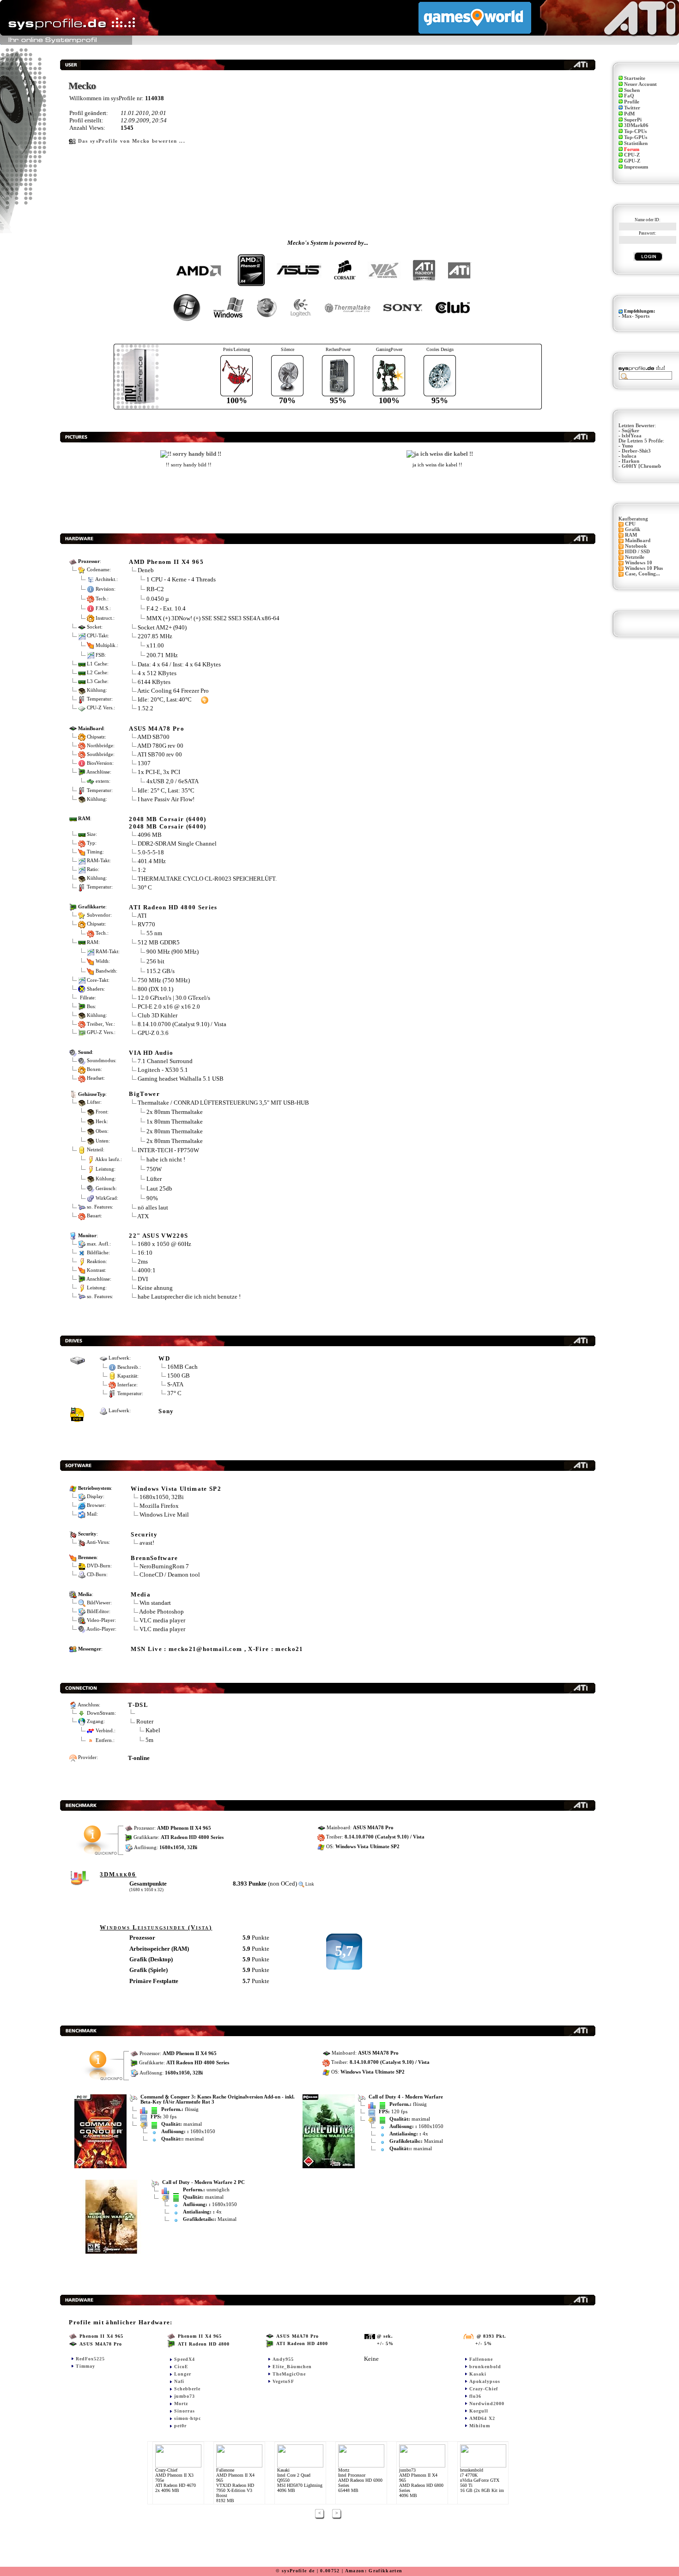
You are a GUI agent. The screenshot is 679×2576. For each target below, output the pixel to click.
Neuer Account (640, 84)
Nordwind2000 (487, 2404)
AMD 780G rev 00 (160, 746)
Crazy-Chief (484, 2389)
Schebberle (187, 2389)
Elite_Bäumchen (292, 2367)
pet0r (180, 2426)
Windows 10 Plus (644, 568)
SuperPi (633, 120)
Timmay (85, 2366)
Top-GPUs (636, 137)
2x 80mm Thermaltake (175, 1111)
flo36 (475, 2396)
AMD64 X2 (482, 2418)
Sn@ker (630, 431)
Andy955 (283, 2359)
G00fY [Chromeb (641, 466)
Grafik (633, 529)
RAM (631, 535)
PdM (629, 114)
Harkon (630, 461)
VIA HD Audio (151, 1053)
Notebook (636, 546)
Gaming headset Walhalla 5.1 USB (181, 1079)
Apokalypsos (485, 2381)
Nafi (179, 2381)
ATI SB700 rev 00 (160, 754)
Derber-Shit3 (636, 451)
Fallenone (481, 2359)
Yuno (627, 446)
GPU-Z (632, 161)
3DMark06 (636, 125)
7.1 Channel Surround (165, 1061)
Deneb (146, 570)
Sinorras (185, 2411)
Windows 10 (639, 563)
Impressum (636, 167)
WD (164, 1358)
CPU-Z (632, 155)
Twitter (632, 108)
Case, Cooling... (643, 574)
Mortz (181, 2404)
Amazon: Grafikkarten (374, 2571)
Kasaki (478, 2374)
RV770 (146, 924)
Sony (166, 1411)
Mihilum (480, 2426)
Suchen (632, 90)
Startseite (635, 78)
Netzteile (635, 557)
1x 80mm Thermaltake (175, 1121)
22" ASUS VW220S (158, 1236)
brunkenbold (485, 2367)
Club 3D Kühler (158, 1015)
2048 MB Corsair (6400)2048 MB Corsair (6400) (167, 823)
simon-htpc (188, 2418)
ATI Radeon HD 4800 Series (173, 907)
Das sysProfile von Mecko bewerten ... (132, 141)
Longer (183, 2374)
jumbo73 (185, 2396)
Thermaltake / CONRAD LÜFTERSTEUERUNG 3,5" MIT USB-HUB (223, 1103)
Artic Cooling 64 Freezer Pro (173, 691)
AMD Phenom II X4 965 (166, 562)
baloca (629, 456)
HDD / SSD (637, 552)
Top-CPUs (635, 131)
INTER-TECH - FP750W (168, 1150)
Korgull (479, 2411)
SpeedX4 (185, 2359)
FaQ (629, 96)
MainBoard (638, 541)
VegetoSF (283, 2381)
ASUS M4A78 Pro (157, 729)
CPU (630, 524)
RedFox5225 (90, 2359)
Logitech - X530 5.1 (163, 1070)
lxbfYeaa (632, 436)
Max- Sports (636, 316)
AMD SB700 (153, 737)
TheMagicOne (289, 2374)
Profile (632, 102)
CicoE (181, 2367)
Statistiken (636, 143)
